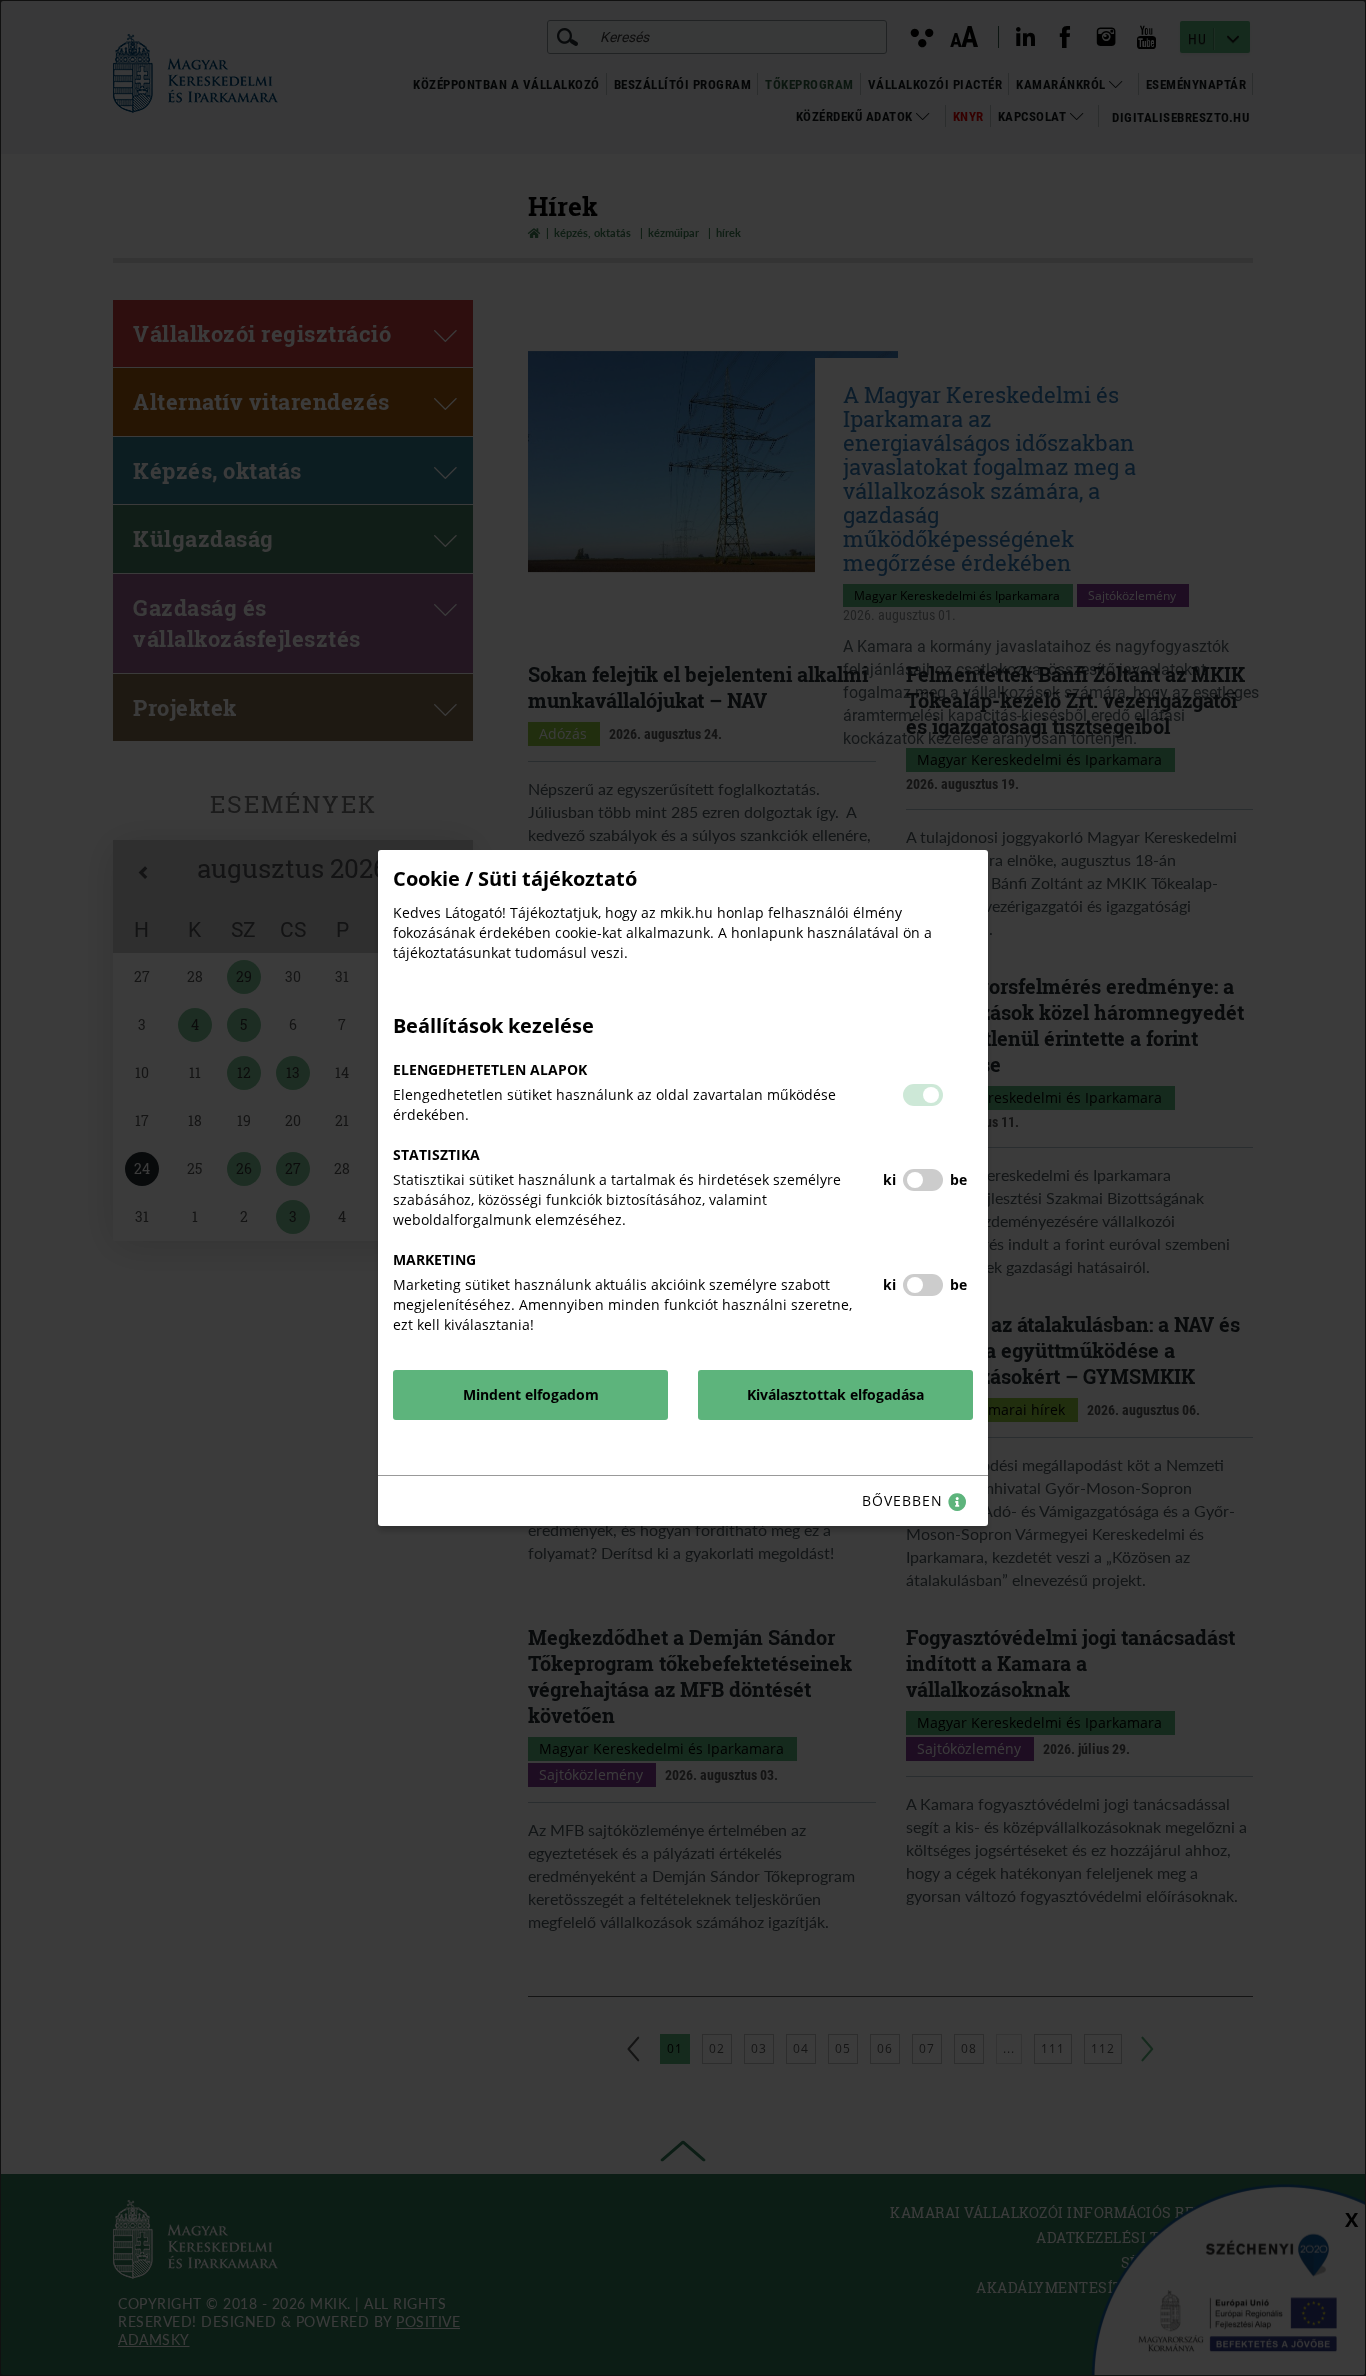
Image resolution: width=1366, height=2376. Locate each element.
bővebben (905, 1500)
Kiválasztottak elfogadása (835, 1394)
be (958, 1179)
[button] (923, 1095)
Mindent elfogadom (531, 1394)
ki (889, 1179)
